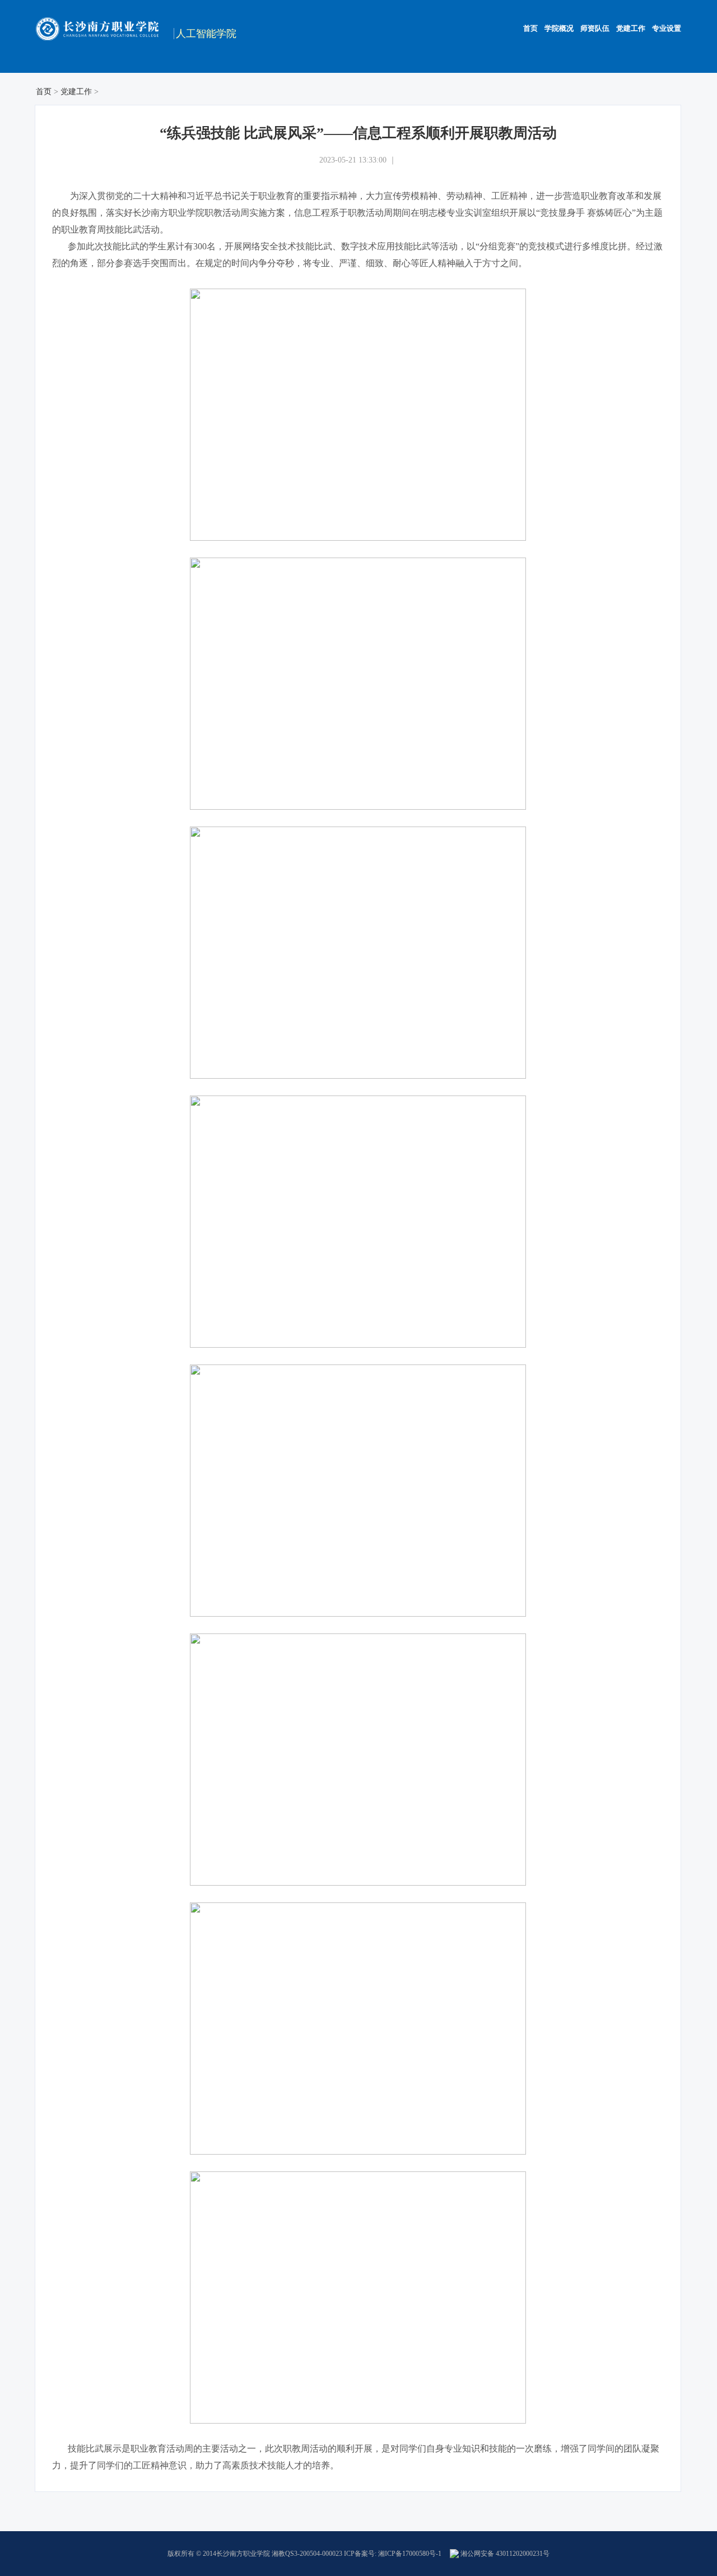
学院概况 (559, 28)
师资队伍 (595, 28)
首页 (530, 28)
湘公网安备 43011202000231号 (504, 2554)
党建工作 (631, 28)
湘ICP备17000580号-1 (410, 2554)
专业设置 (667, 28)
